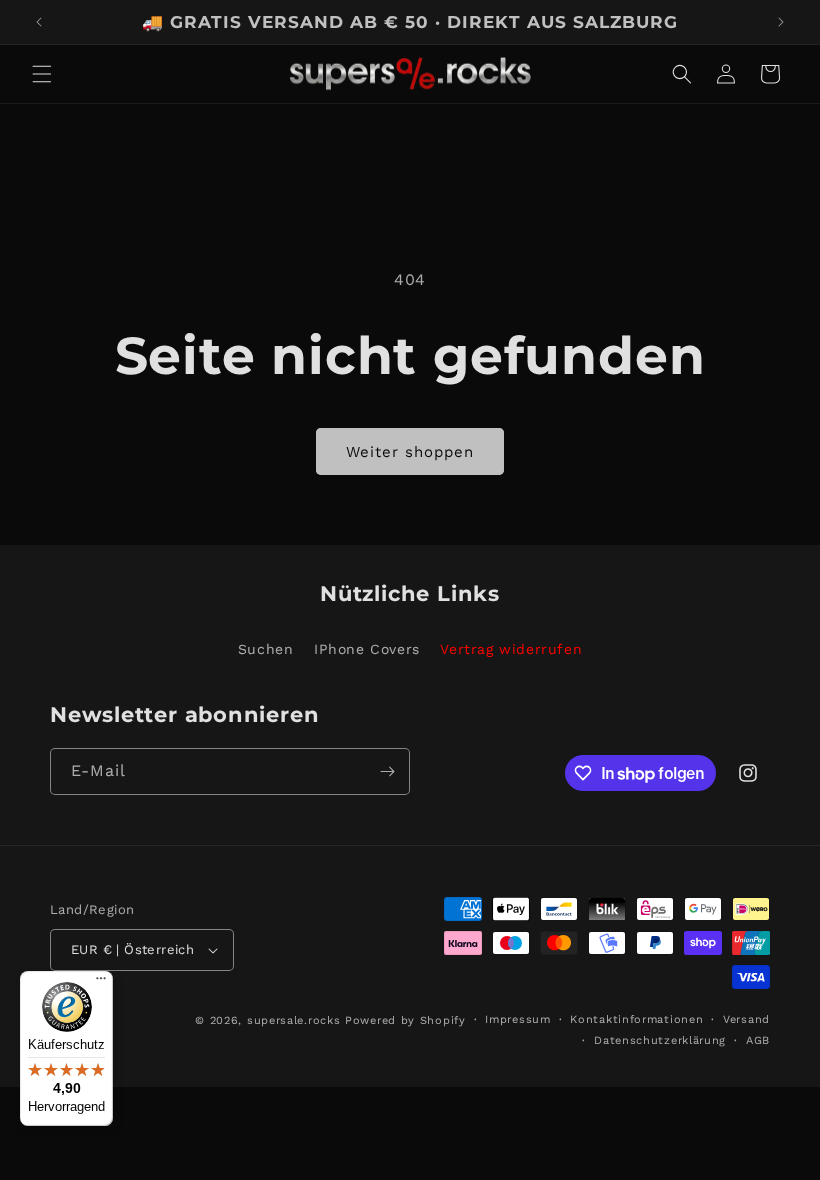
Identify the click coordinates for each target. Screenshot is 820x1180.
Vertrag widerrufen (511, 649)
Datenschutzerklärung (660, 1040)
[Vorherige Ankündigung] (39, 22)
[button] (42, 74)
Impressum (517, 1019)
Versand (746, 1019)
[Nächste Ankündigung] (781, 22)
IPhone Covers (367, 649)
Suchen (266, 649)
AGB (758, 1040)
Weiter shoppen (410, 452)
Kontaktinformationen (636, 1019)
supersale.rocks (294, 1020)
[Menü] (101, 983)
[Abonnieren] (387, 771)
